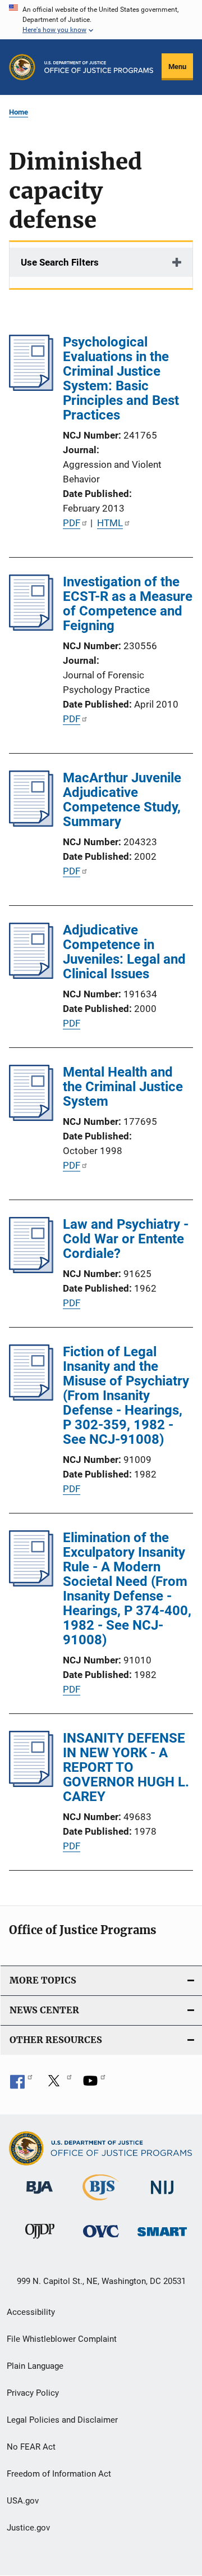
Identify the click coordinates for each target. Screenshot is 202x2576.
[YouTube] (94, 2085)
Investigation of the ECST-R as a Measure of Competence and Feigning (128, 604)
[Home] (99, 67)
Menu (177, 67)
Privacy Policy (33, 2393)
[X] (58, 2085)
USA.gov (23, 2501)
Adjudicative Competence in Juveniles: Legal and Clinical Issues (124, 952)
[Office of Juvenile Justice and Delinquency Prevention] (40, 2241)
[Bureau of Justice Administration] (40, 2196)
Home (19, 112)
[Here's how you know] (101, 20)
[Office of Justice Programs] (22, 67)
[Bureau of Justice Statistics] (101, 2203)
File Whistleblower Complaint (62, 2339)
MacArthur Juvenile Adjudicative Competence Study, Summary (122, 800)
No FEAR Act (31, 2447)
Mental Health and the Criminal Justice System (123, 1087)
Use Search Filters (60, 262)
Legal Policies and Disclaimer (62, 2420)
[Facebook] (21, 2085)
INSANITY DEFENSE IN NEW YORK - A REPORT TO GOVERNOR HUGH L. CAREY (126, 1767)
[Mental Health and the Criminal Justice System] (31, 1118)
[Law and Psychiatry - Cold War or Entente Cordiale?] (31, 1270)
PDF (72, 523)
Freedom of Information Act (59, 2474)
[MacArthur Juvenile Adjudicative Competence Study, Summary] (31, 823)
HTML (110, 523)
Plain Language (35, 2366)
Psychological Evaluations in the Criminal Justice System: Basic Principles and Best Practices (121, 379)
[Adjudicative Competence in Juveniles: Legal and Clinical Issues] (31, 975)
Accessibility (31, 2312)
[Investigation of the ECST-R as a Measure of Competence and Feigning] (31, 627)
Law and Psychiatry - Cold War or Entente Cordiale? (126, 1239)
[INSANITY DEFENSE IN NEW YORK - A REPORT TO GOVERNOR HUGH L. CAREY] (31, 1784)
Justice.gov (28, 2528)
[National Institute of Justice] (162, 2196)
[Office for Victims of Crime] (101, 2239)
